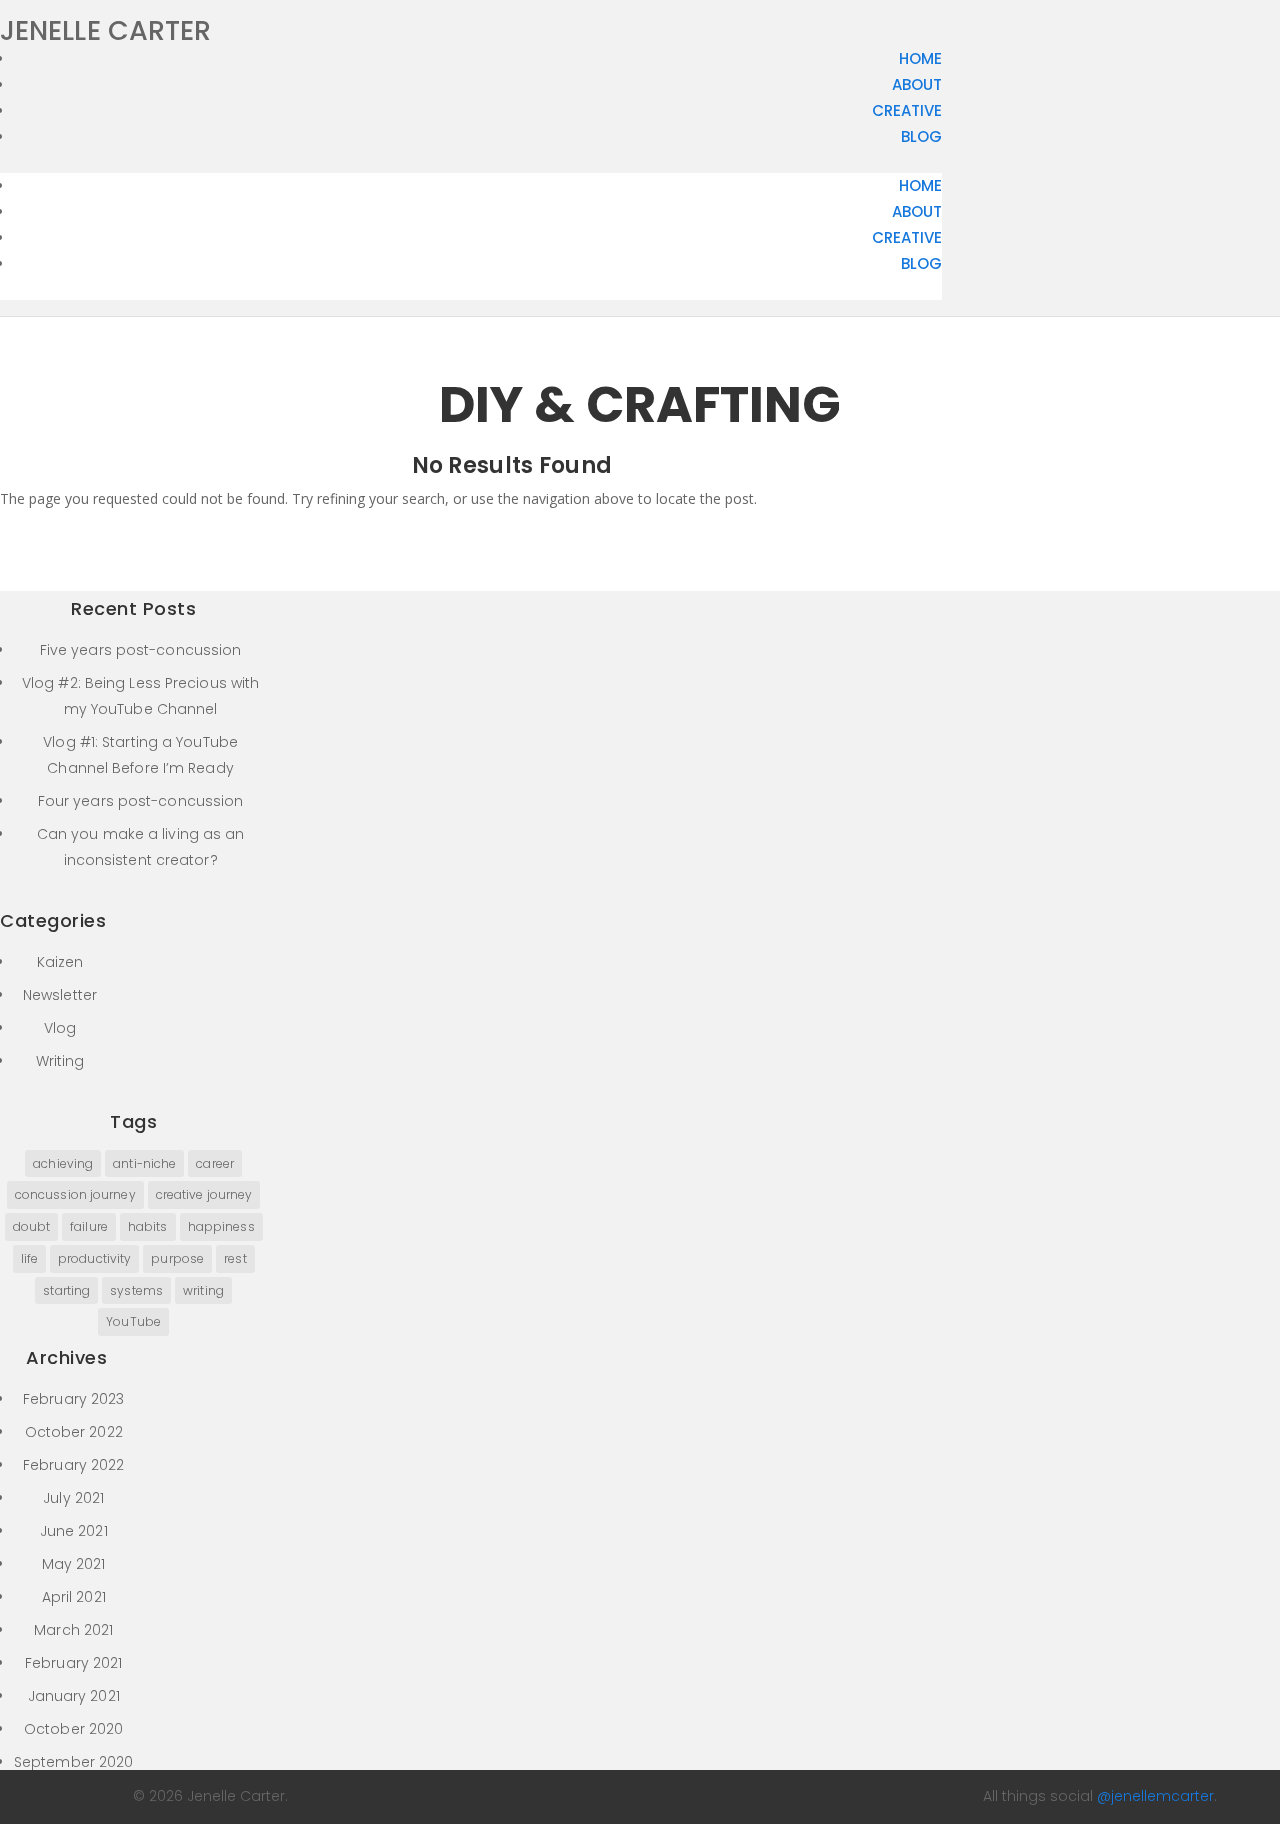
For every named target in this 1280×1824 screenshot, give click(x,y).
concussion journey (75, 1194)
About (917, 84)
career (215, 1163)
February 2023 (73, 1399)
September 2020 (73, 1762)
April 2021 (74, 1597)
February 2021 (73, 1663)
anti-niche (144, 1163)
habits (148, 1226)
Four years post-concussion (141, 801)
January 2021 (74, 1696)
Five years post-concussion (141, 650)
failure (89, 1226)
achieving (63, 1163)
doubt (32, 1226)
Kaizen (60, 962)
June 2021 (74, 1531)
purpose (177, 1258)
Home (920, 58)
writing (203, 1290)
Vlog (60, 1028)
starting (66, 1290)
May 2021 (74, 1564)
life (29, 1258)
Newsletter (60, 995)
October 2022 (74, 1432)
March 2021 (73, 1630)
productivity (94, 1258)
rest (235, 1258)
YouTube (133, 1321)
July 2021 (73, 1498)
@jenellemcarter (1155, 1796)
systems (136, 1290)
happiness (221, 1226)
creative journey (204, 1194)
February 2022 (73, 1465)
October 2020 (73, 1729)
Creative (907, 110)
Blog (921, 136)
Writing (60, 1061)
